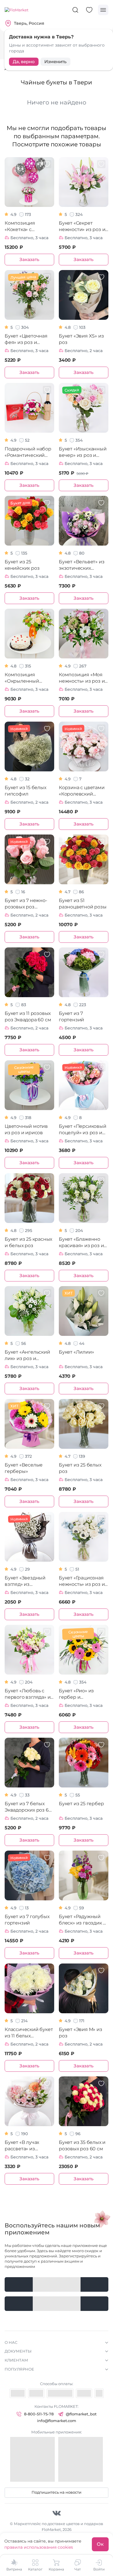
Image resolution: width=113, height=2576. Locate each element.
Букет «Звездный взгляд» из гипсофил (25, 1581)
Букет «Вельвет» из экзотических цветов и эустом (82, 565)
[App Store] (57, 2304)
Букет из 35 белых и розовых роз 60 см (82, 2146)
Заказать (29, 259)
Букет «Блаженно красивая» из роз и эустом (81, 1243)
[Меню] (103, 10)
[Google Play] (57, 2284)
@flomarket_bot (81, 2414)
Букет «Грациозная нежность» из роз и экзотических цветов (82, 1581)
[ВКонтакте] (57, 2513)
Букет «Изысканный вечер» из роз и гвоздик (83, 452)
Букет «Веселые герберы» (24, 1468)
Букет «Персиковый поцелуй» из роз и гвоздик (83, 1130)
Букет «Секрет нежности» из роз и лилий (82, 227)
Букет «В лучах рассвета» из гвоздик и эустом (25, 2146)
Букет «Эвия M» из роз (81, 2033)
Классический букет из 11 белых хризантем (29, 2033)
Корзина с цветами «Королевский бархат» (82, 791)
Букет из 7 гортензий (71, 1017)
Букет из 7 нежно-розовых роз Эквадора (26, 904)
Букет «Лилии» (76, 1352)
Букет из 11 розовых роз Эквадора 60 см (28, 1017)
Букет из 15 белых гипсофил (25, 791)
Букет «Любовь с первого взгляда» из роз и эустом (29, 1694)
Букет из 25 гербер (81, 1804)
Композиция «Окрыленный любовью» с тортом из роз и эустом (28, 678)
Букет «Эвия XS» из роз (81, 339)
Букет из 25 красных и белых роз (28, 1242)
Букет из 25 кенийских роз (22, 565)
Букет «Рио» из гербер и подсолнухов (76, 1694)
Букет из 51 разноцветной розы (83, 904)
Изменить (55, 62)
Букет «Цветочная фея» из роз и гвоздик (26, 339)
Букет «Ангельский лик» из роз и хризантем (27, 1356)
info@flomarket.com (57, 2421)
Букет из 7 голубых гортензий (27, 1920)
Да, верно (24, 62)
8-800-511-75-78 (39, 2414)
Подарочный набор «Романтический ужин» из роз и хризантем (28, 452)
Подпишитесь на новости (57, 2492)
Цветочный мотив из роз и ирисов (26, 1129)
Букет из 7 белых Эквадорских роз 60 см (28, 1807)
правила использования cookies (39, 2547)
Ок (100, 2544)
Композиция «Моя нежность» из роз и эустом (82, 678)
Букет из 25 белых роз (80, 1468)
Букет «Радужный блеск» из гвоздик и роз (82, 1920)
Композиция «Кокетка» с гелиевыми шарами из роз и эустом (29, 227)
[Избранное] (89, 10)
